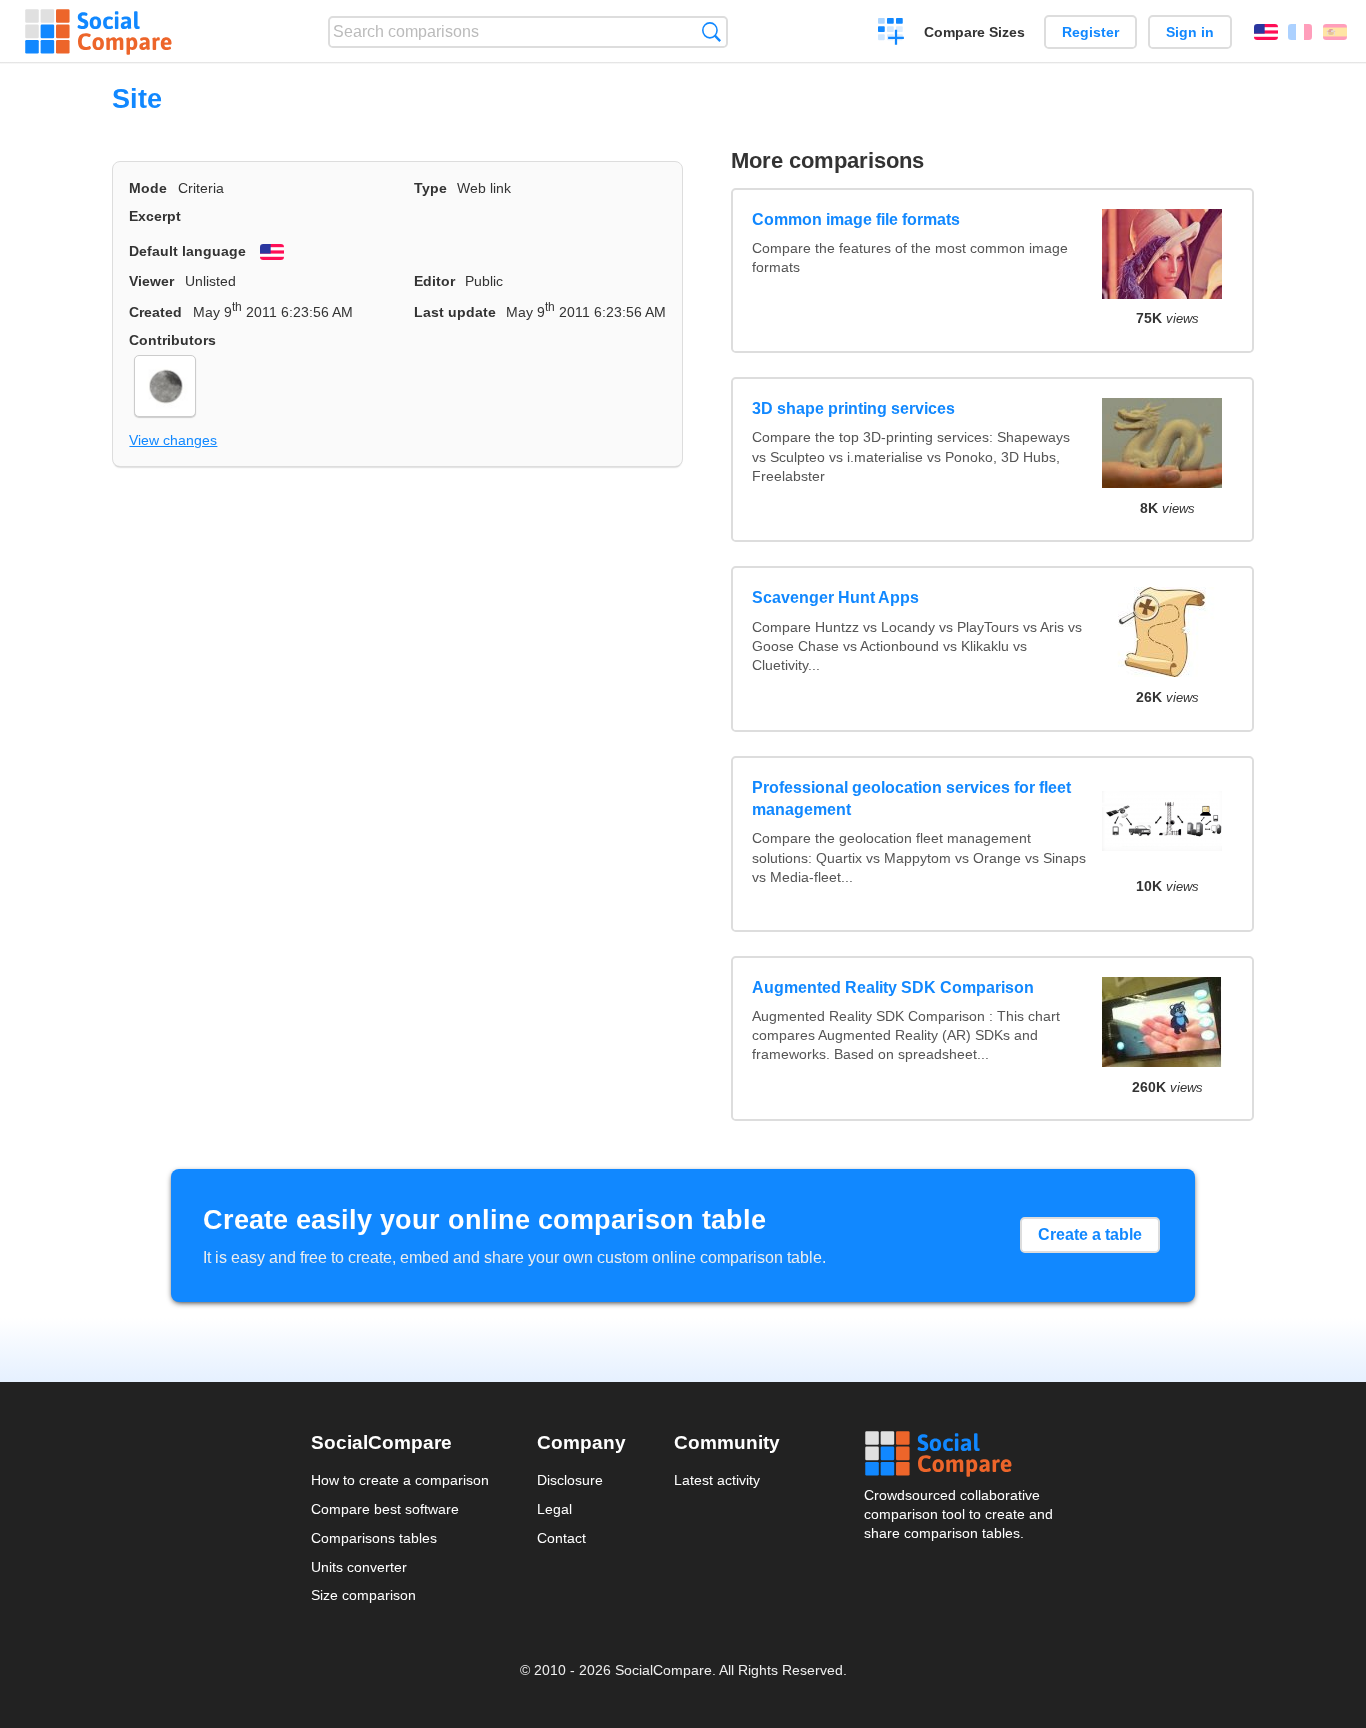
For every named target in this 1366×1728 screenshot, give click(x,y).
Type (430, 188)
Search (711, 31)
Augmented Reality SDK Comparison (893, 987)
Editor (434, 281)
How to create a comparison (400, 1480)
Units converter (359, 1567)
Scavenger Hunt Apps (835, 597)
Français (1300, 32)
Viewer (151, 281)
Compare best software (385, 1509)
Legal (554, 1509)
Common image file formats (856, 219)
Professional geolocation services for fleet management (911, 798)
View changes (173, 440)
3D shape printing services (853, 408)
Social (960, 1454)
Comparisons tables (374, 1538)
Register (1090, 32)
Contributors (172, 340)
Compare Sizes (974, 32)
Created (155, 312)
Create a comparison (891, 34)
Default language (187, 251)
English (1266, 32)
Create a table (1090, 1234)
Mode (148, 188)
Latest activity (717, 1480)
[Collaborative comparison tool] (98, 32)
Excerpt (155, 216)
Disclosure (570, 1480)
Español (1335, 32)
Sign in (1190, 32)
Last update (455, 312)
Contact (561, 1538)
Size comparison (363, 1595)
